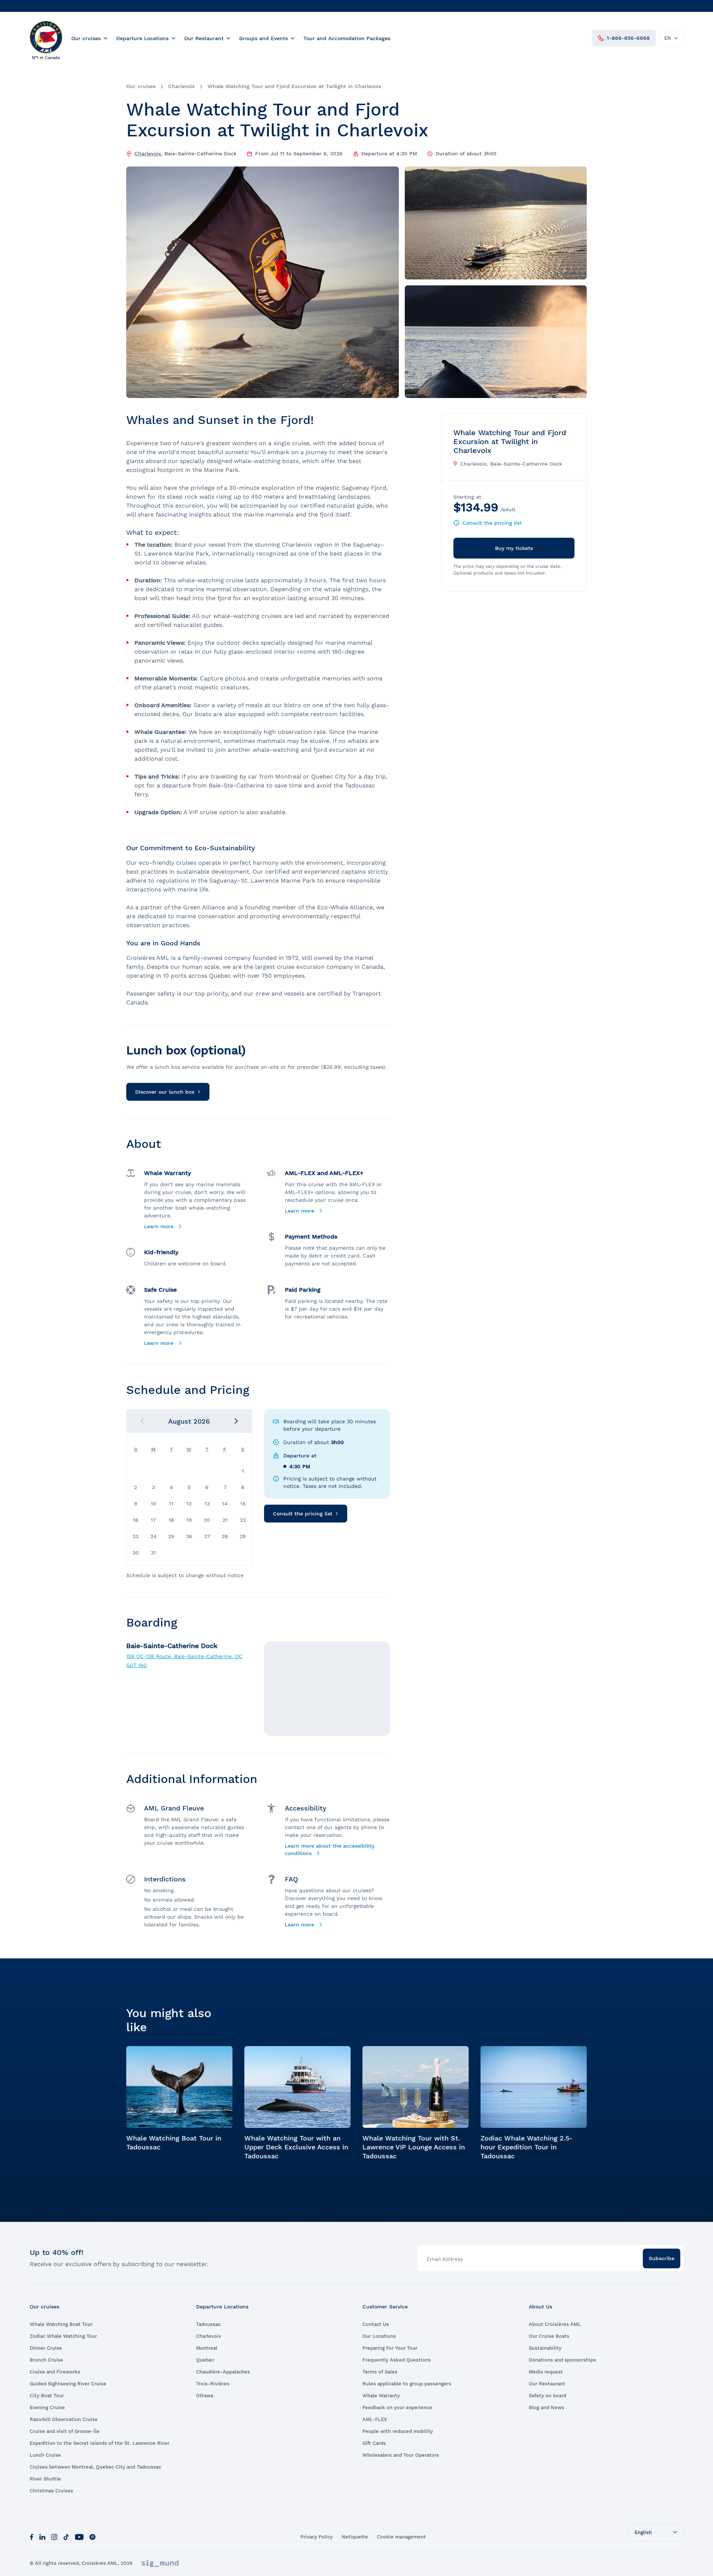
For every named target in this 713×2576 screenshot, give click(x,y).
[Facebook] (32, 2536)
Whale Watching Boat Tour (61, 2324)
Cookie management (401, 2537)
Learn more (160, 1226)
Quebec (205, 2360)
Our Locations (379, 2336)
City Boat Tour (47, 2396)
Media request (546, 2372)
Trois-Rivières (213, 2384)
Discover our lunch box (165, 1092)
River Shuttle (45, 2479)
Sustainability (545, 2348)
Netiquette (355, 2537)
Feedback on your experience (397, 2407)
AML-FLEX (375, 2419)
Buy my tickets (514, 548)
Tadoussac (208, 2324)
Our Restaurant (204, 38)
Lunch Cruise (45, 2455)
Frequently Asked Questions (397, 2360)
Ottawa (205, 2396)
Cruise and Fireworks (55, 2372)
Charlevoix (182, 86)
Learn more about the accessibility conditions (330, 1850)
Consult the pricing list (303, 1514)
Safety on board (548, 2396)
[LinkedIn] (42, 2536)
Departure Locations (142, 38)
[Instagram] (54, 2536)
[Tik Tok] (66, 2536)
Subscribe (662, 2258)
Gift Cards (374, 2443)
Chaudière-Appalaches (223, 2372)
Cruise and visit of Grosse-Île (65, 2431)
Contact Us (376, 2324)
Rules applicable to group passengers (407, 2384)
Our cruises (86, 38)
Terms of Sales (380, 2372)
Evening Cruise (47, 2407)
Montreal (207, 2348)
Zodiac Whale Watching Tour (63, 2336)
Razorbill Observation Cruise (64, 2419)
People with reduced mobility (398, 2431)
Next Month (236, 1421)
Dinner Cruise (46, 2348)
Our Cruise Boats (549, 2336)
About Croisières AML (555, 2324)
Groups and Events (263, 38)
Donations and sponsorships (562, 2360)
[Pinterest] (92, 2536)
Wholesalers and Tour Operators (401, 2455)
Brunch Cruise (46, 2360)
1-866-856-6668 (628, 38)
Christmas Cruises (51, 2491)
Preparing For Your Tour (390, 2348)
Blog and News (546, 2407)
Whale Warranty (381, 2396)
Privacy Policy (317, 2537)
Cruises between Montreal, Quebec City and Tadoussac (95, 2467)
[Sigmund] (160, 2563)
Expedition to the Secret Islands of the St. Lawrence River (100, 2443)
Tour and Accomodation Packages (347, 38)
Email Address (445, 2259)
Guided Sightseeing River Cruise (68, 2384)
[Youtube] (79, 2536)
